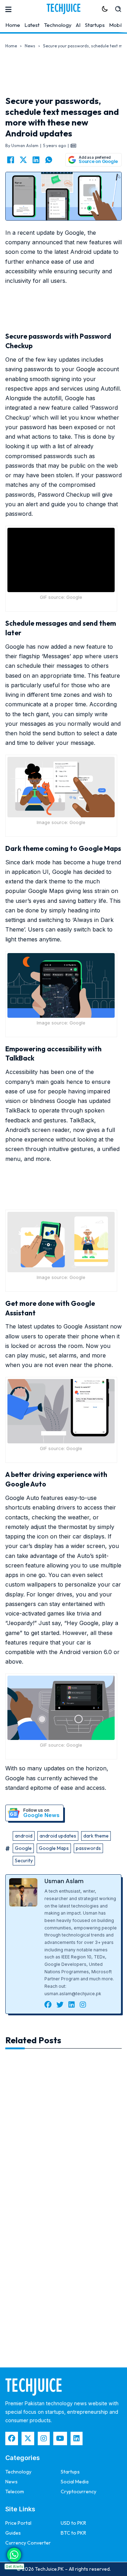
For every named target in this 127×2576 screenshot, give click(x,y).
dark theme (96, 1836)
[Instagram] (44, 2438)
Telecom (15, 2492)
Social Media (75, 2482)
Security (24, 1861)
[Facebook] (11, 160)
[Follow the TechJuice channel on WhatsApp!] (14, 2555)
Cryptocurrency (78, 2492)
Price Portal (18, 2523)
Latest (32, 25)
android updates (58, 1836)
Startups (95, 25)
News (30, 46)
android (24, 1836)
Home (13, 25)
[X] (23, 160)
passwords (88, 1848)
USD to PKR (73, 2523)
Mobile (117, 25)
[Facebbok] (12, 2438)
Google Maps (54, 1848)
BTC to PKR (73, 2533)
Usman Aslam (64, 1881)
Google (23, 1848)
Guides (13, 2533)
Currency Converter (28, 2543)
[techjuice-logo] (64, 9)
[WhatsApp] (49, 160)
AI (78, 25)
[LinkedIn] (36, 160)
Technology (58, 25)
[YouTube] (60, 2438)
